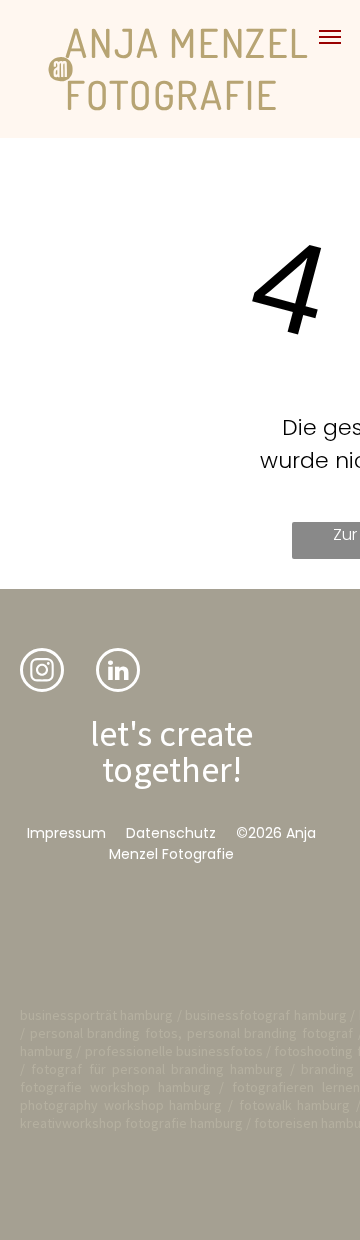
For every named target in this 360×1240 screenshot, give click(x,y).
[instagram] (42, 672)
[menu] (330, 37)
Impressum (66, 833)
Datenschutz (171, 833)
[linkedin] (118, 672)
